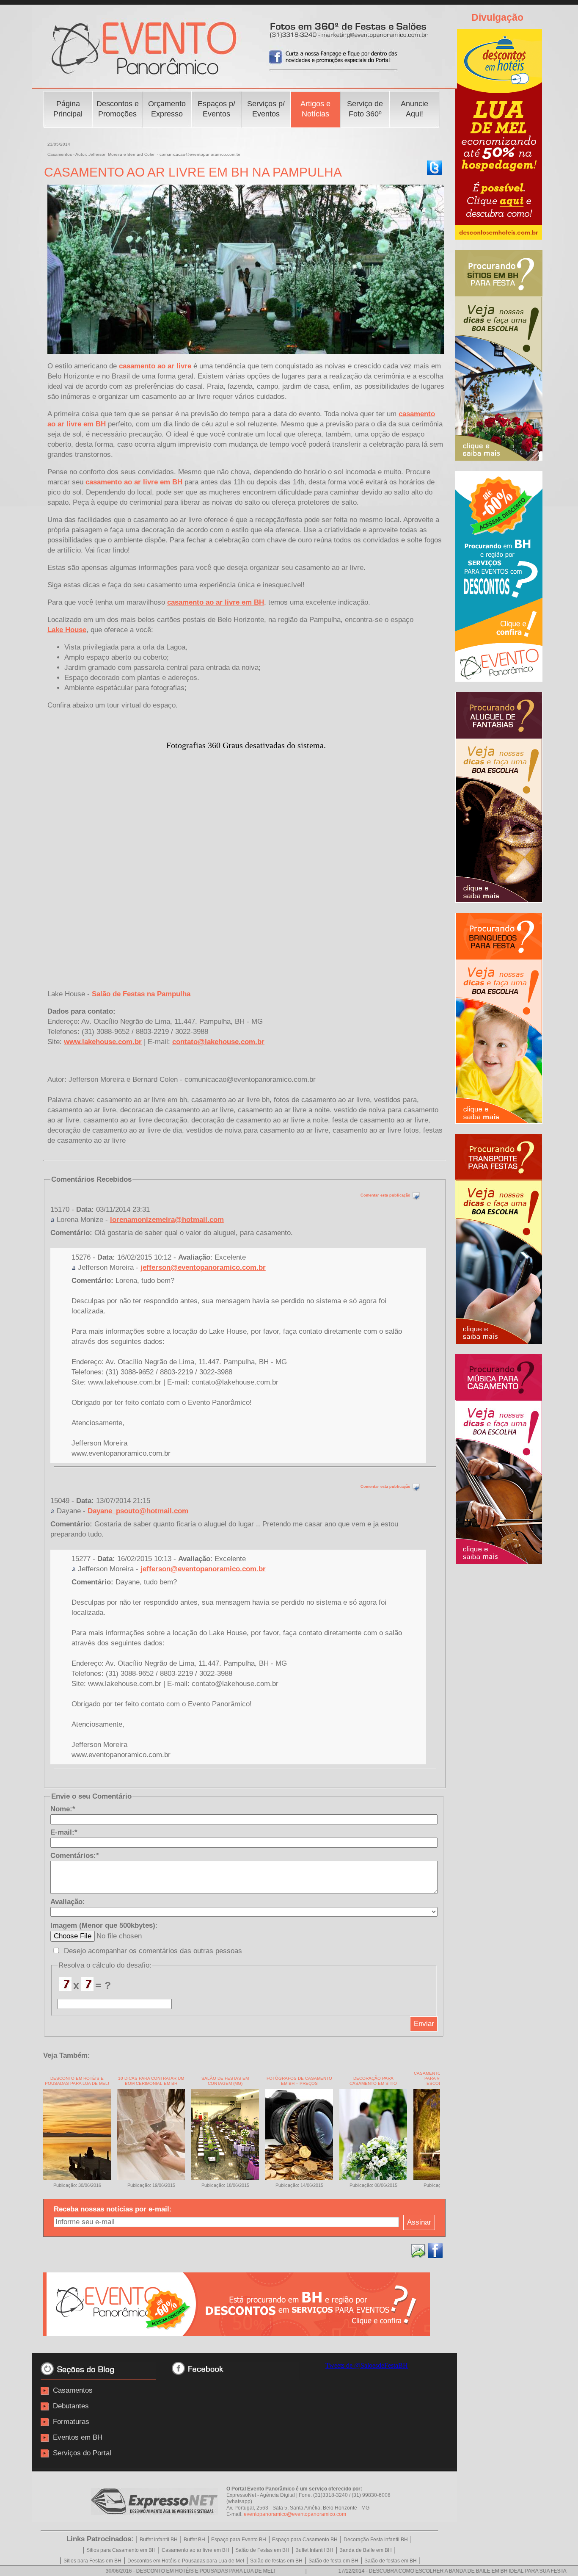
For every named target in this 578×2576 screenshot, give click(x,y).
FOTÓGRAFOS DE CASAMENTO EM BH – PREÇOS (299, 2081)
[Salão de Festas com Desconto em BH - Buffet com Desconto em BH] (236, 2334)
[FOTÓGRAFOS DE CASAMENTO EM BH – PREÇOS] (299, 2178)
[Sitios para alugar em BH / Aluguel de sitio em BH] (499, 458)
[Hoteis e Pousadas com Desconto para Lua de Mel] (499, 237)
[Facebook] (435, 2251)
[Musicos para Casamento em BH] (499, 1562)
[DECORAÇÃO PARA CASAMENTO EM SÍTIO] (373, 2178)
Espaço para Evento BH (239, 2540)
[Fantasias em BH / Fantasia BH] (499, 900)
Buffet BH (194, 2540)
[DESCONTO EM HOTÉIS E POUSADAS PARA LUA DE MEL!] (77, 2178)
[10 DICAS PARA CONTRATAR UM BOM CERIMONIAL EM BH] (151, 2178)
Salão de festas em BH (276, 2561)
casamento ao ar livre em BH (134, 482)
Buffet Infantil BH (159, 2540)
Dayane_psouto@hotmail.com (138, 1511)
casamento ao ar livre (155, 366)
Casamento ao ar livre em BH (195, 2550)
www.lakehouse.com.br (103, 1042)
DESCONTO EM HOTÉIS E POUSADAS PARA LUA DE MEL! (77, 2081)
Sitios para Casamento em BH (121, 2550)
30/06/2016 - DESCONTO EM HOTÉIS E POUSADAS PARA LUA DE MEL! (127, 2571)
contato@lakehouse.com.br (218, 1042)
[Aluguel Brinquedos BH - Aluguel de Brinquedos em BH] (499, 1121)
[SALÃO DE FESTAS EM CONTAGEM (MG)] (225, 2178)
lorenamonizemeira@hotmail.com (167, 1220)
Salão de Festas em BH (262, 2550)
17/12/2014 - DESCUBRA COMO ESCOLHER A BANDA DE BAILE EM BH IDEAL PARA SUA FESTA (389, 2571)
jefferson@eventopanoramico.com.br (203, 1267)
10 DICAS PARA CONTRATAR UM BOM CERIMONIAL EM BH (151, 2081)
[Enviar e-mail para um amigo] (418, 2251)
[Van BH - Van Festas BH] (499, 1342)
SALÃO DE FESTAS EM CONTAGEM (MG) (225, 2081)
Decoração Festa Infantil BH (376, 2540)
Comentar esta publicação (386, 1195)
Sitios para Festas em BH (92, 2561)
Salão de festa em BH (333, 2561)
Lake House (67, 630)
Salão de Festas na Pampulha (141, 994)
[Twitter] (434, 168)
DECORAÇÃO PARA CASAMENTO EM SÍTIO (373, 2081)
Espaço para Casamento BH (305, 2540)
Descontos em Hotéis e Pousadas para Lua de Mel (186, 2561)
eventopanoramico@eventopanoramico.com (295, 2514)
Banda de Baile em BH (366, 2550)
